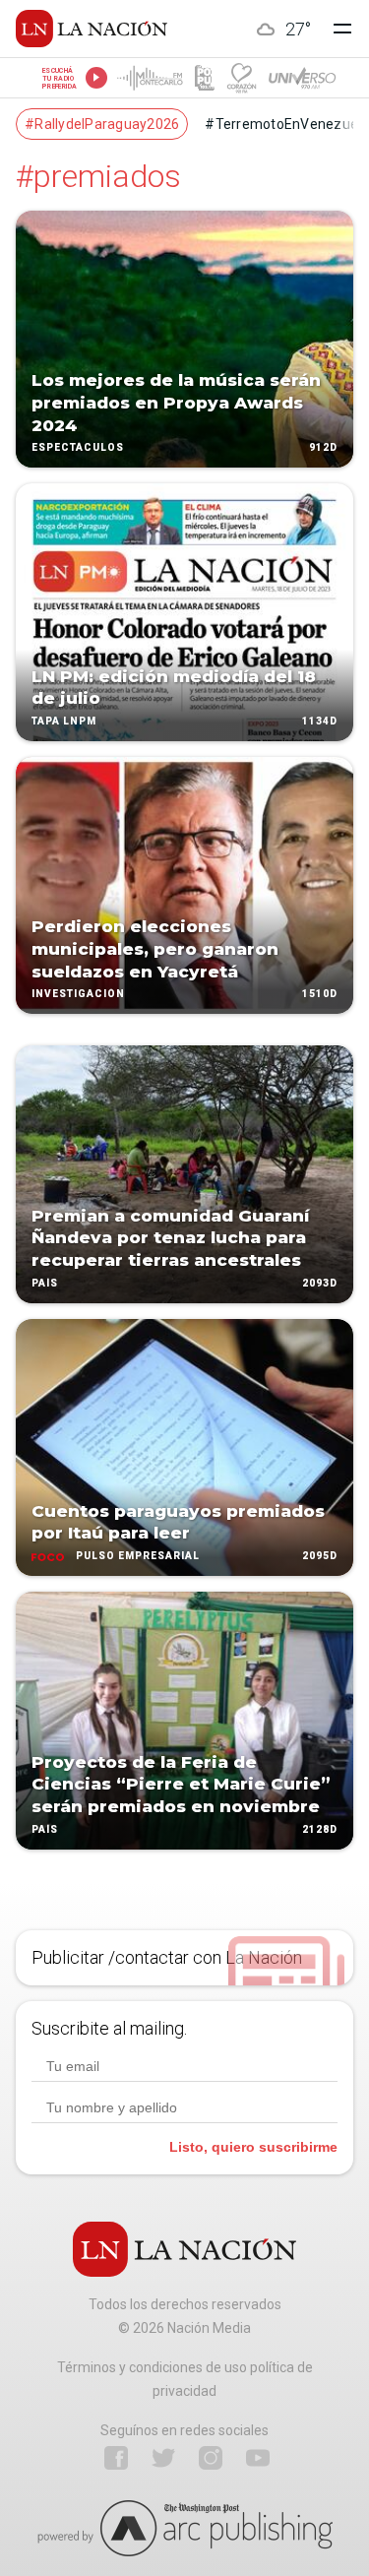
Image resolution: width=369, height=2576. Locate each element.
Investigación (78, 995)
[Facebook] (116, 2458)
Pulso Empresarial (138, 1556)
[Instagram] (211, 2458)
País (45, 1283)
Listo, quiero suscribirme (253, 2147)
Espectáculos (78, 448)
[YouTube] (258, 2458)
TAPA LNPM (64, 721)
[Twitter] (163, 2458)
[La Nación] (92, 29)
